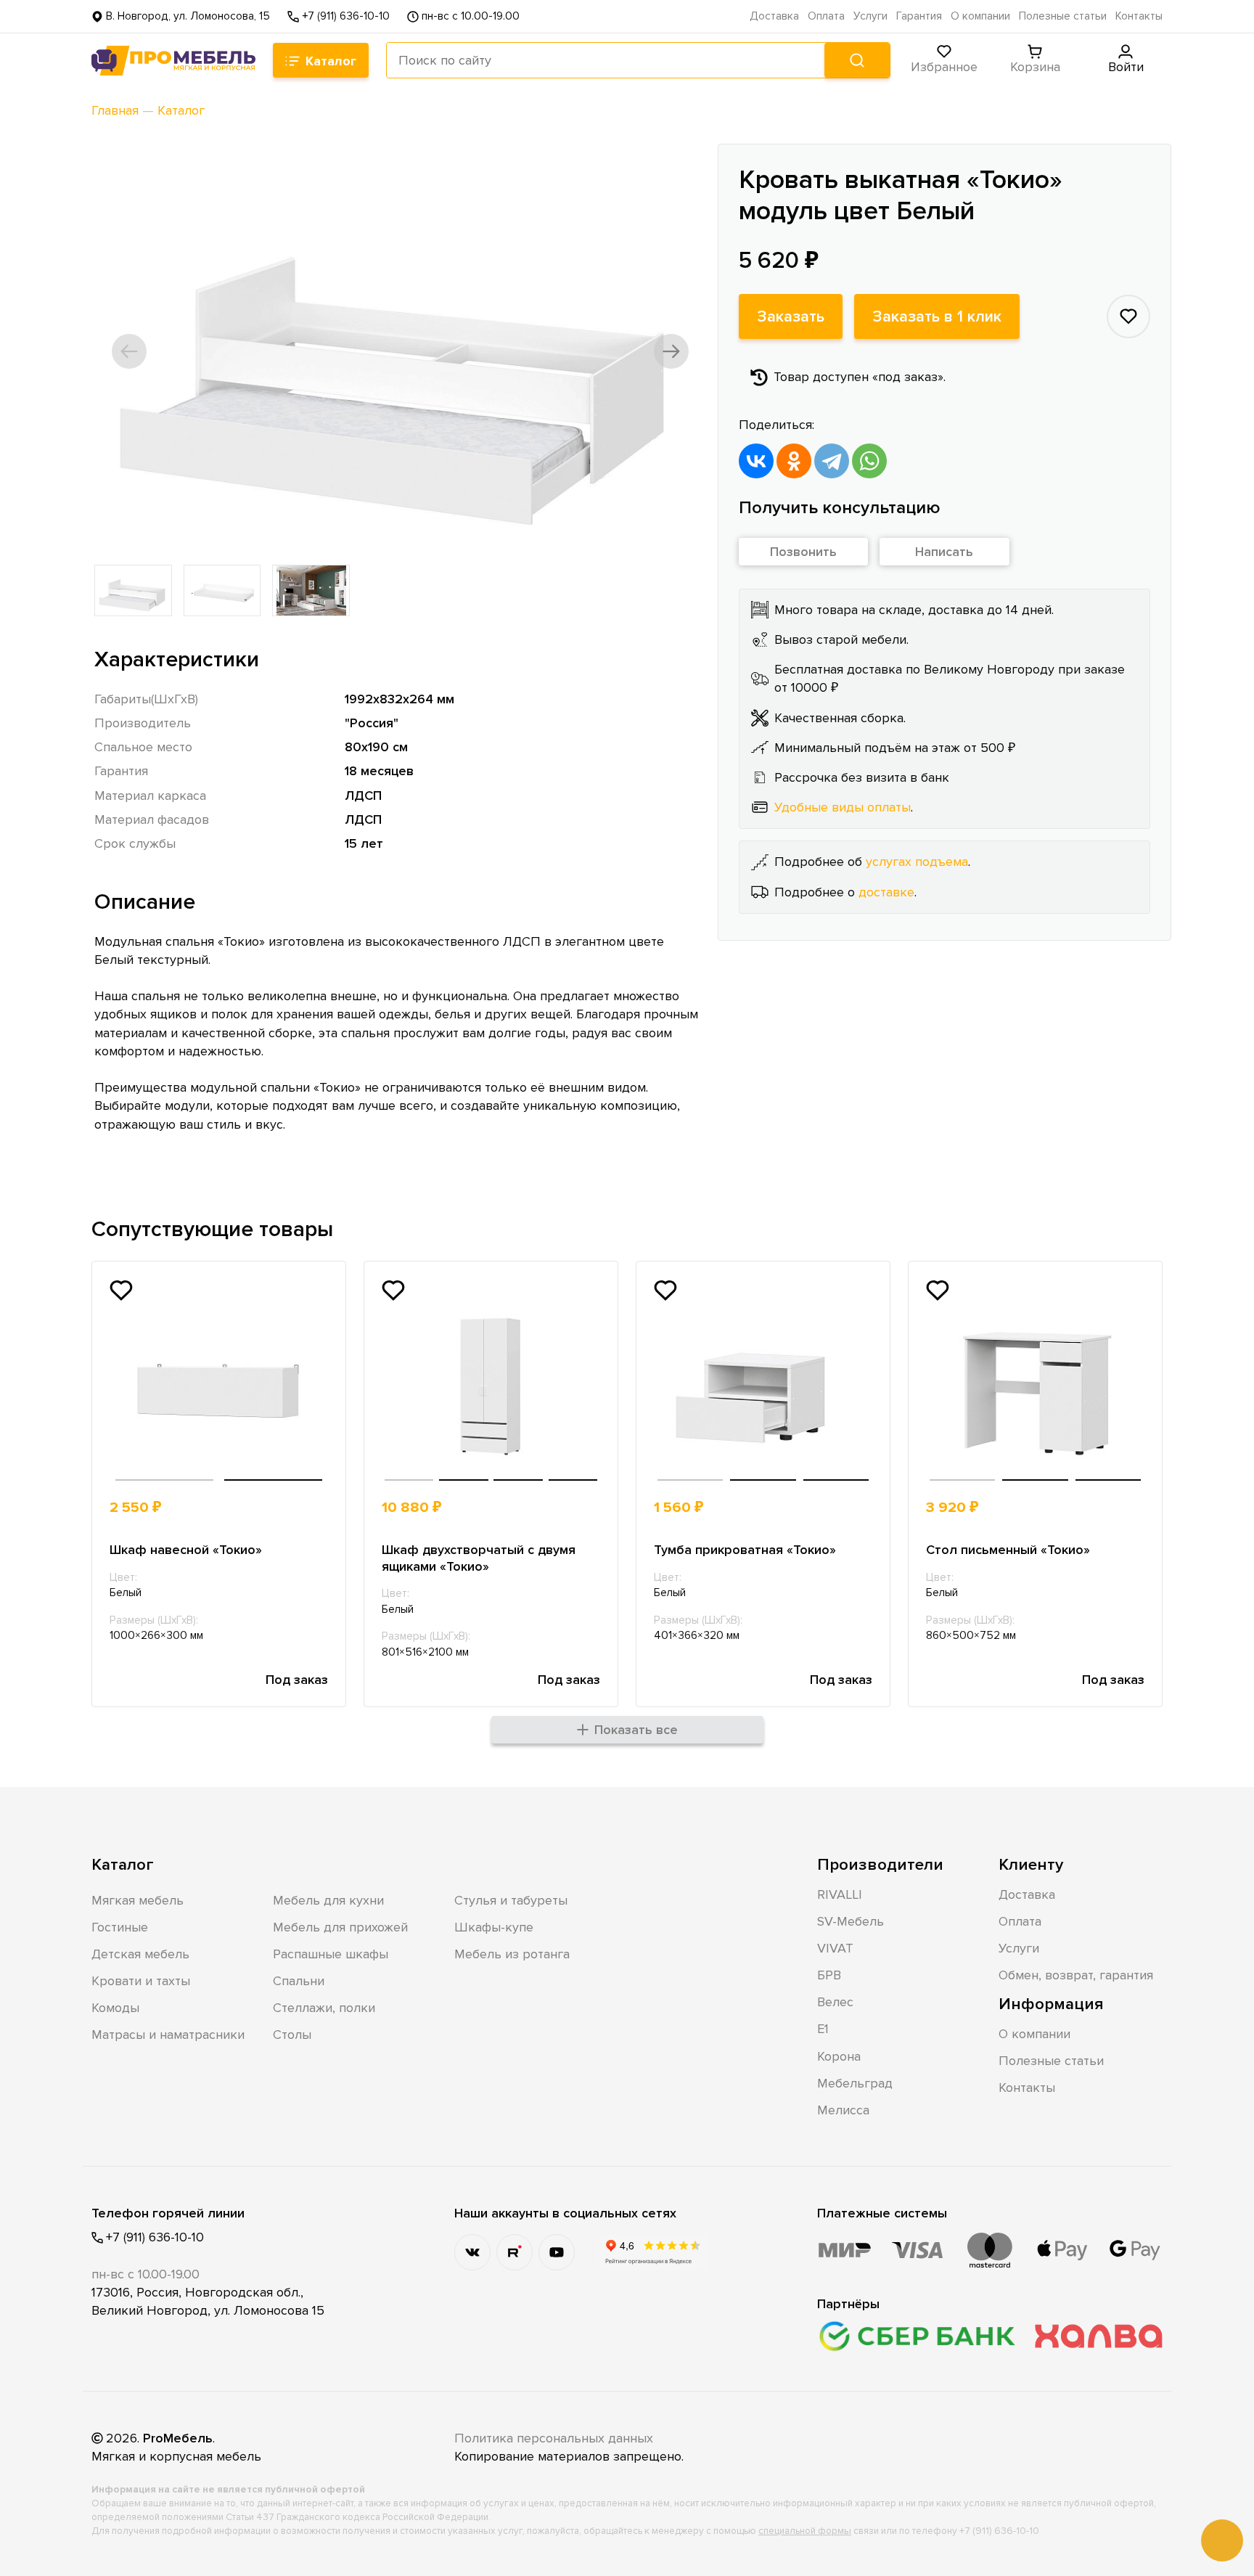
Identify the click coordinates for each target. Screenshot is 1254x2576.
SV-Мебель (851, 1921)
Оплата (826, 16)
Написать (944, 552)
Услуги (870, 16)
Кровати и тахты (141, 1981)
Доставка (774, 16)
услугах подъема (917, 862)
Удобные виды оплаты (843, 807)
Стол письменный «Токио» (1008, 1550)
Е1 (823, 2029)
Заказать (791, 316)
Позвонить (803, 552)
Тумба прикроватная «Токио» (745, 1550)
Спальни (299, 1981)
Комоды (115, 2008)
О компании (980, 16)
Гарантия (919, 16)
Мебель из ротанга (512, 1954)
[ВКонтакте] (756, 461)
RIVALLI (840, 1894)
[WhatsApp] (869, 461)
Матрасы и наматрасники (168, 2035)
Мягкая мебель (138, 1900)
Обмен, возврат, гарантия (1076, 1975)
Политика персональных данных (554, 2438)
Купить (275, 1508)
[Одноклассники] (794, 461)
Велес (835, 2002)
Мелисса (843, 2110)
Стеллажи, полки (324, 2008)
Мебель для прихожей (340, 1927)
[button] (129, 351)
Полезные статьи (1063, 16)
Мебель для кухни (328, 1900)
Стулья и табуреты (511, 1900)
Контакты (1139, 16)
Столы (292, 2035)
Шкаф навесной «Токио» (186, 1550)
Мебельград (855, 2083)
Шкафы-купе (494, 1927)
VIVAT (835, 1948)
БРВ (829, 1975)
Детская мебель (140, 1954)
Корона (839, 2056)
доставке (886, 891)
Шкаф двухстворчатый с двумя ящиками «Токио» (479, 1558)
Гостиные (120, 1927)
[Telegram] (832, 461)
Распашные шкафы (331, 1954)
